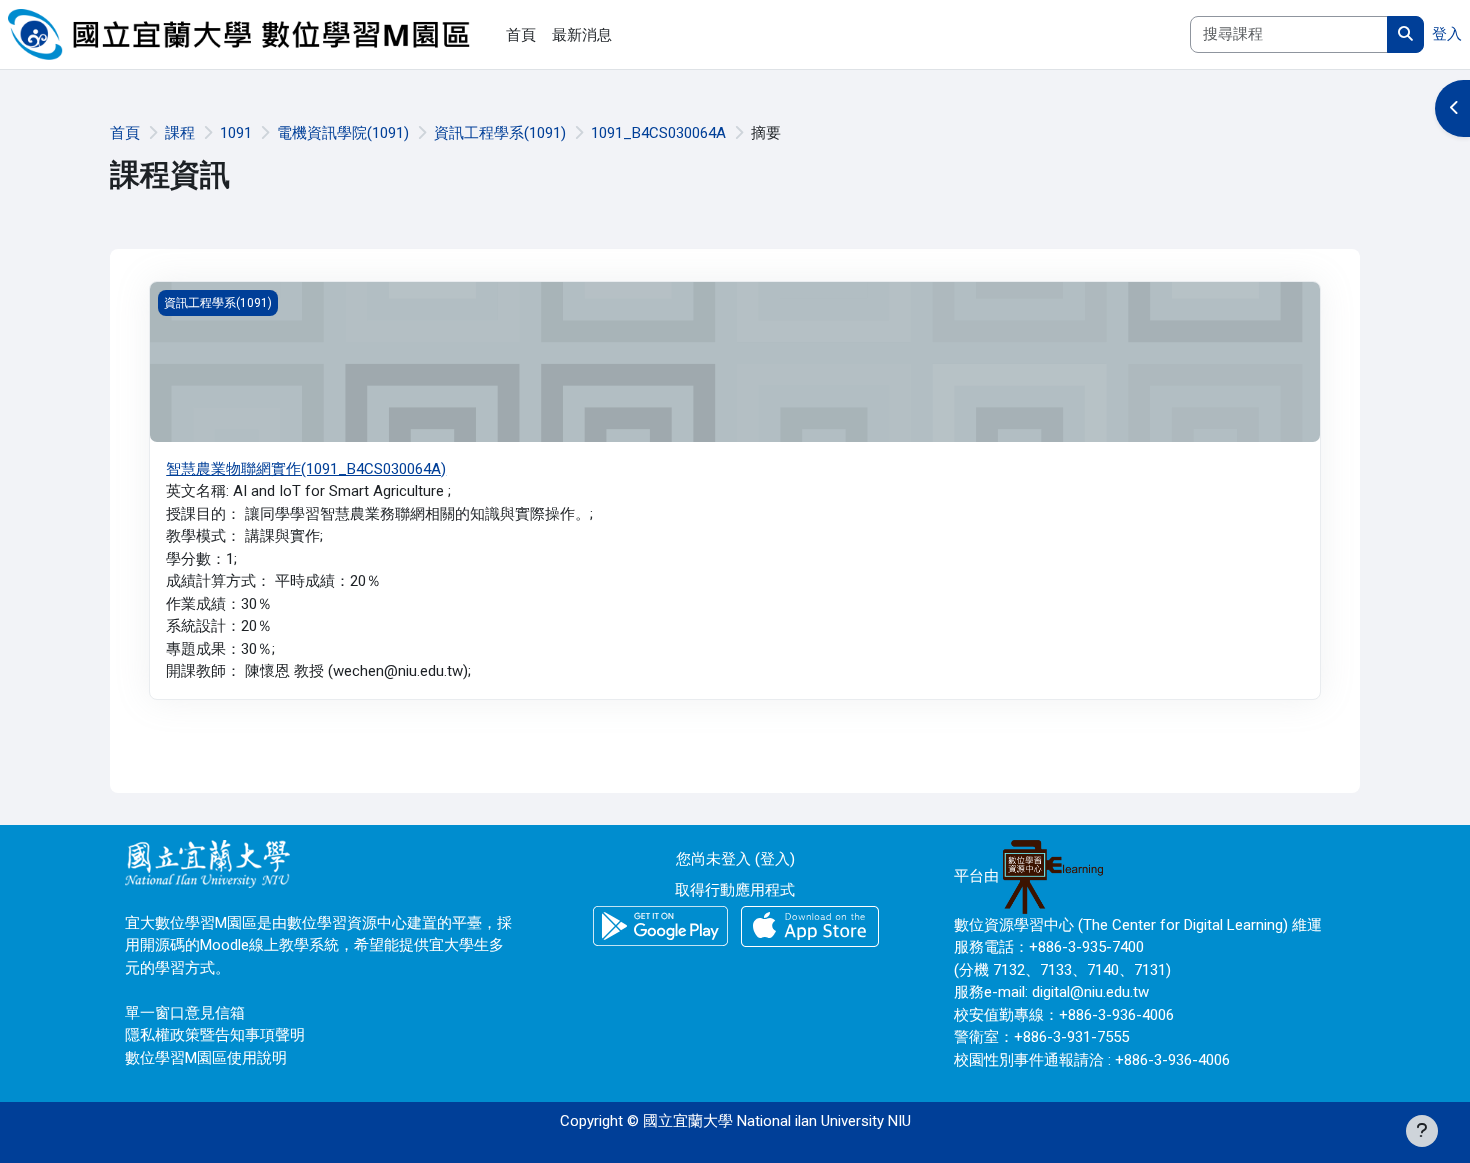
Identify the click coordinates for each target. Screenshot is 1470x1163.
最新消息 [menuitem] (582, 35)
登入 (1447, 34)
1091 (236, 133)
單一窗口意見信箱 (185, 1013)
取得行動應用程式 (735, 890)
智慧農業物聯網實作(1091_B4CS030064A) (306, 469)
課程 (180, 133)
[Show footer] (1422, 1131)
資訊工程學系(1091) (500, 133)
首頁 (125, 133)
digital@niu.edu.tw (1090, 992)
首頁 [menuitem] (521, 35)
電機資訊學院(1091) (343, 133)
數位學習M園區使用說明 (206, 1058)
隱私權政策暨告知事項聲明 (215, 1035)
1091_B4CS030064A (658, 133)
